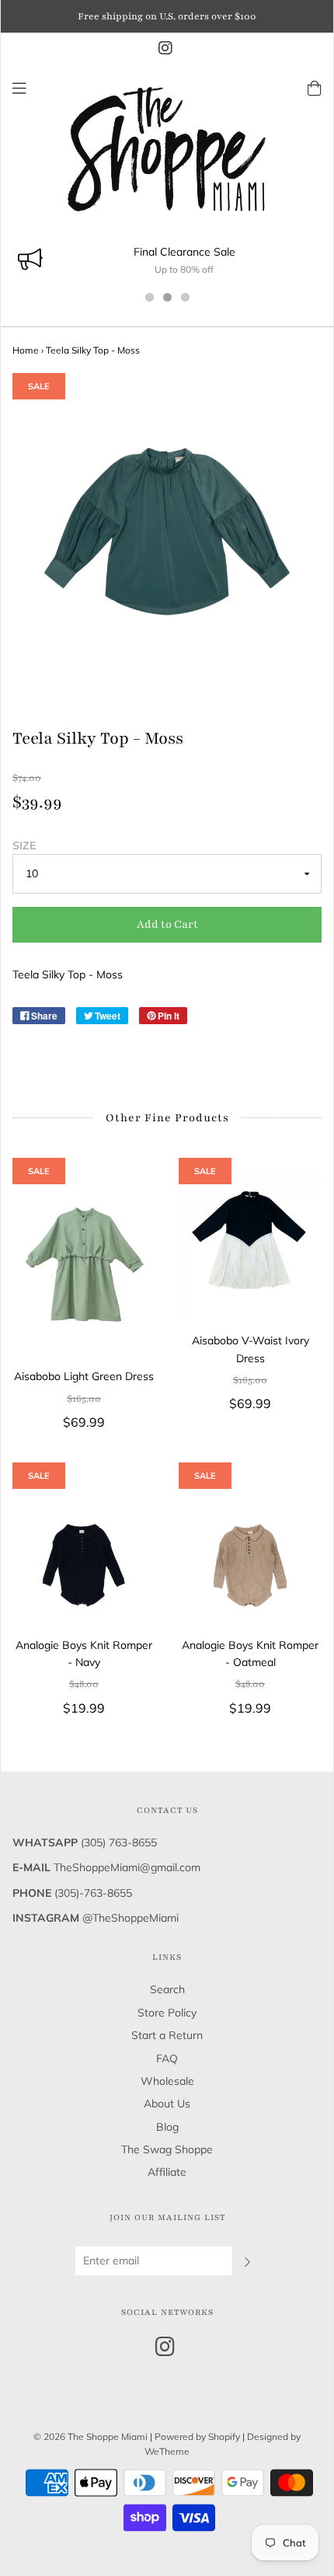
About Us (167, 2104)
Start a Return (167, 2035)
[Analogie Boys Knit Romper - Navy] (84, 1549)
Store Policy (167, 2013)
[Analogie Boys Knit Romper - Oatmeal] (250, 1549)
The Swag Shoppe (167, 2149)
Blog (167, 2127)
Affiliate (167, 2172)
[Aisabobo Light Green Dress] (84, 1263)
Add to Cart (167, 924)
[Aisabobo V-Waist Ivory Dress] (250, 1245)
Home (26, 350)
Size (24, 845)
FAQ (167, 2058)
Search (167, 1989)
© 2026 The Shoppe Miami (92, 2437)
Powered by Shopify (197, 2437)
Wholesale (167, 2081)
